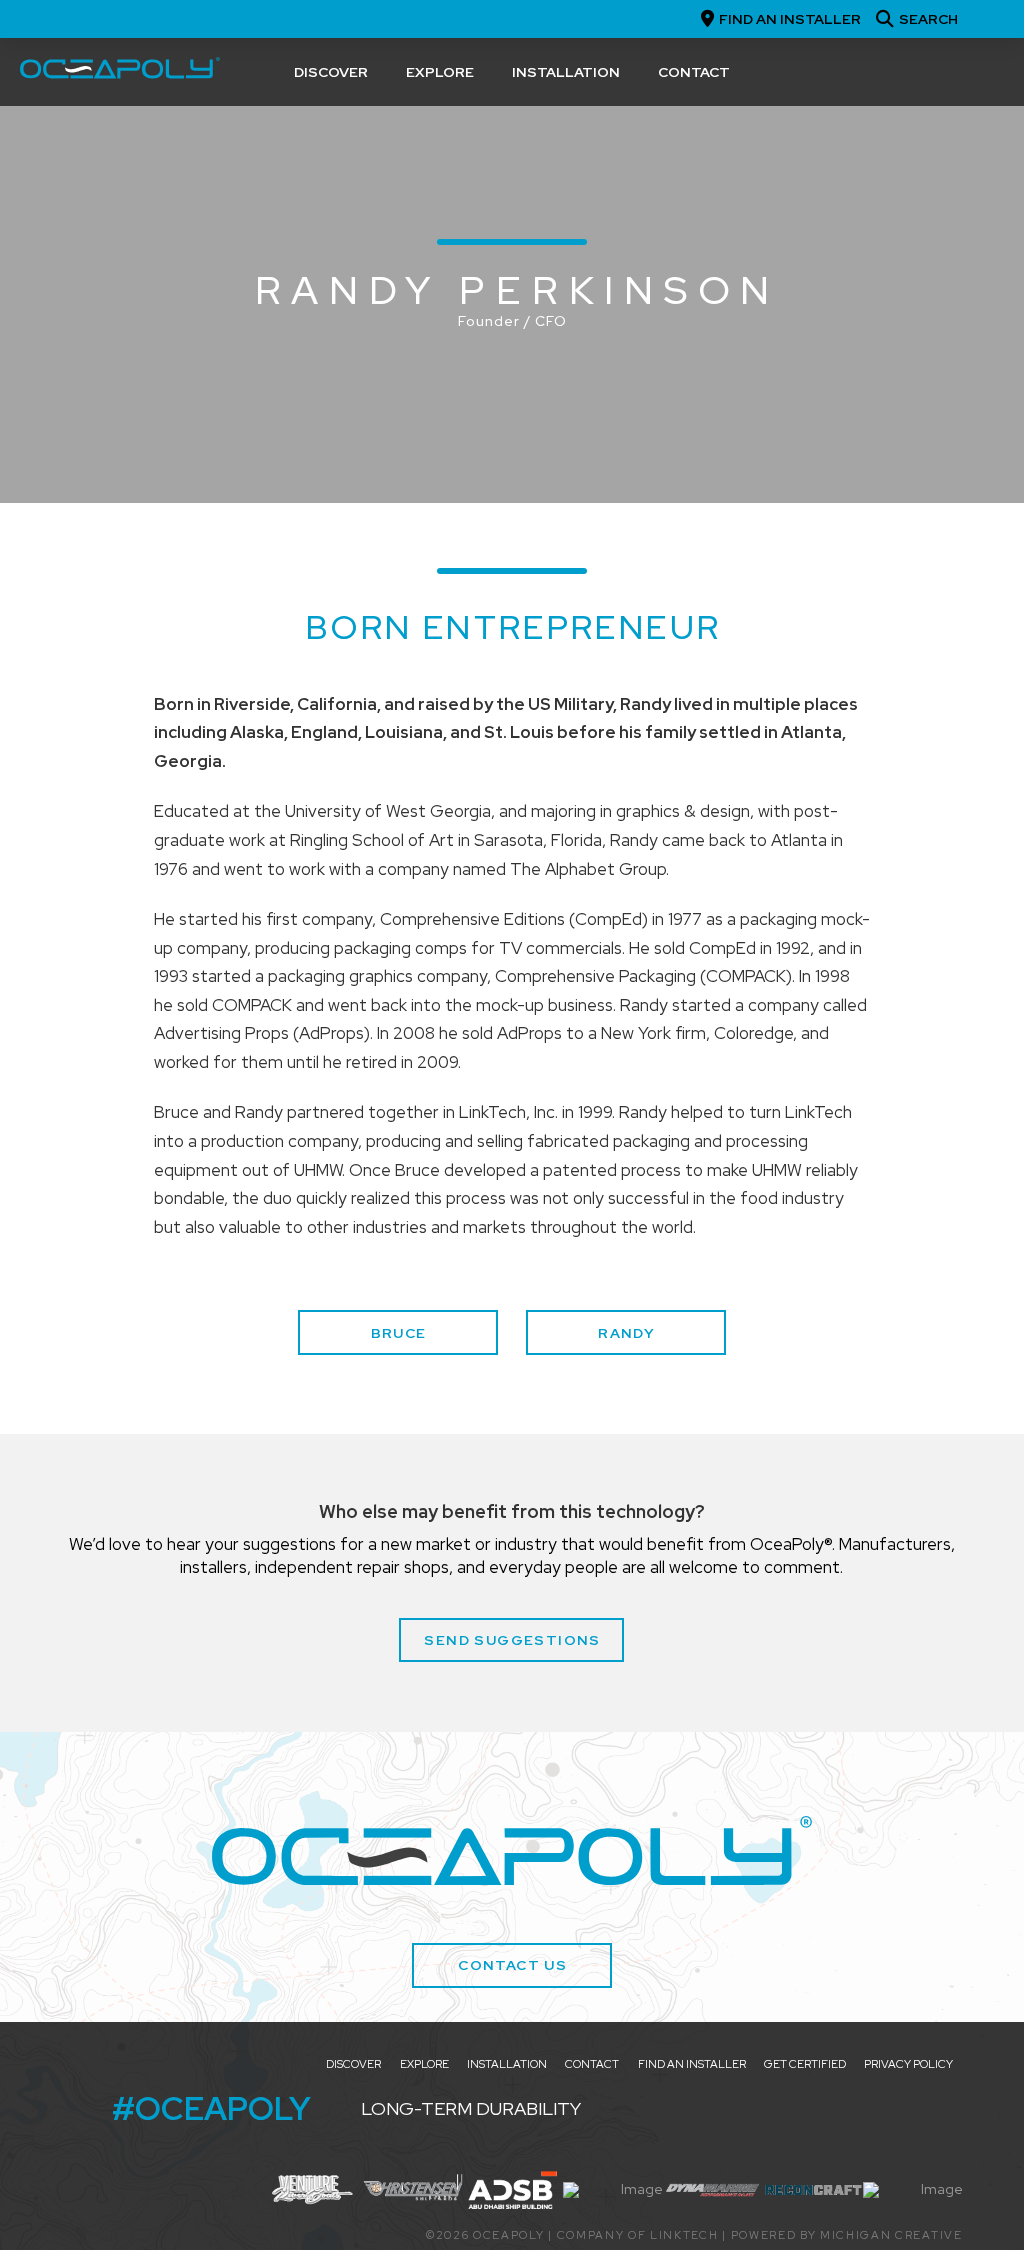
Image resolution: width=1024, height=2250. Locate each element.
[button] (914, 19)
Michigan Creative (891, 2235)
